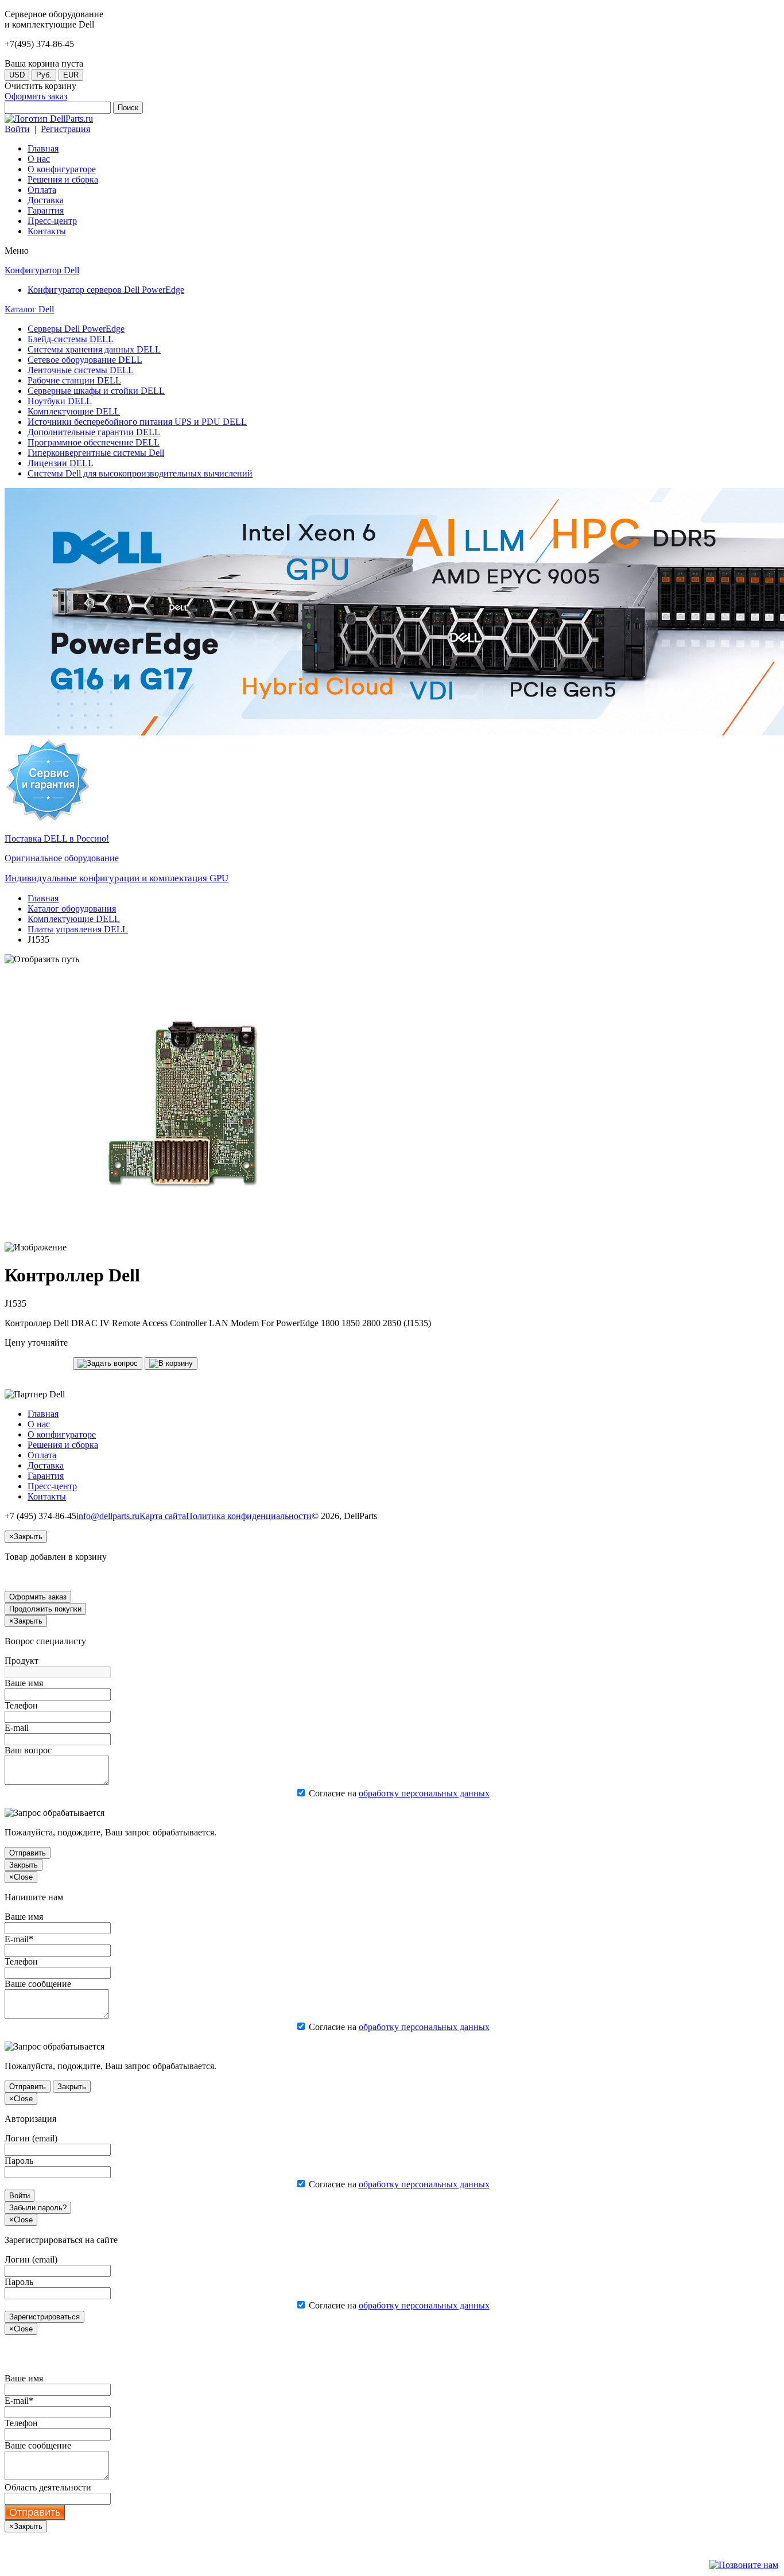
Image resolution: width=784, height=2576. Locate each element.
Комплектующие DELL (74, 919)
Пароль (19, 2161)
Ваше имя (24, 1683)
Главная (43, 898)
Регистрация (65, 129)
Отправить (28, 1853)
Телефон (21, 1705)
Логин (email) (31, 2138)
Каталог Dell (29, 309)
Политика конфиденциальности (249, 1516)
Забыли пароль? (38, 2208)
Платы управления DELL (78, 929)
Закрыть (24, 1865)
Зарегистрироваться (44, 2317)
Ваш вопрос (28, 1750)
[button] (108, 1363)
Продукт (22, 1661)
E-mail (17, 1728)
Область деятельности (48, 2487)
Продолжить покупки (45, 1609)
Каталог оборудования (72, 909)
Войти (17, 129)
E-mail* (19, 1939)
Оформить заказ (36, 96)
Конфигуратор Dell (42, 270)
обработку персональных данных (424, 1793)
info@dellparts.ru (108, 1516)
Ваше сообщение (38, 1984)
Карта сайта (163, 1516)
